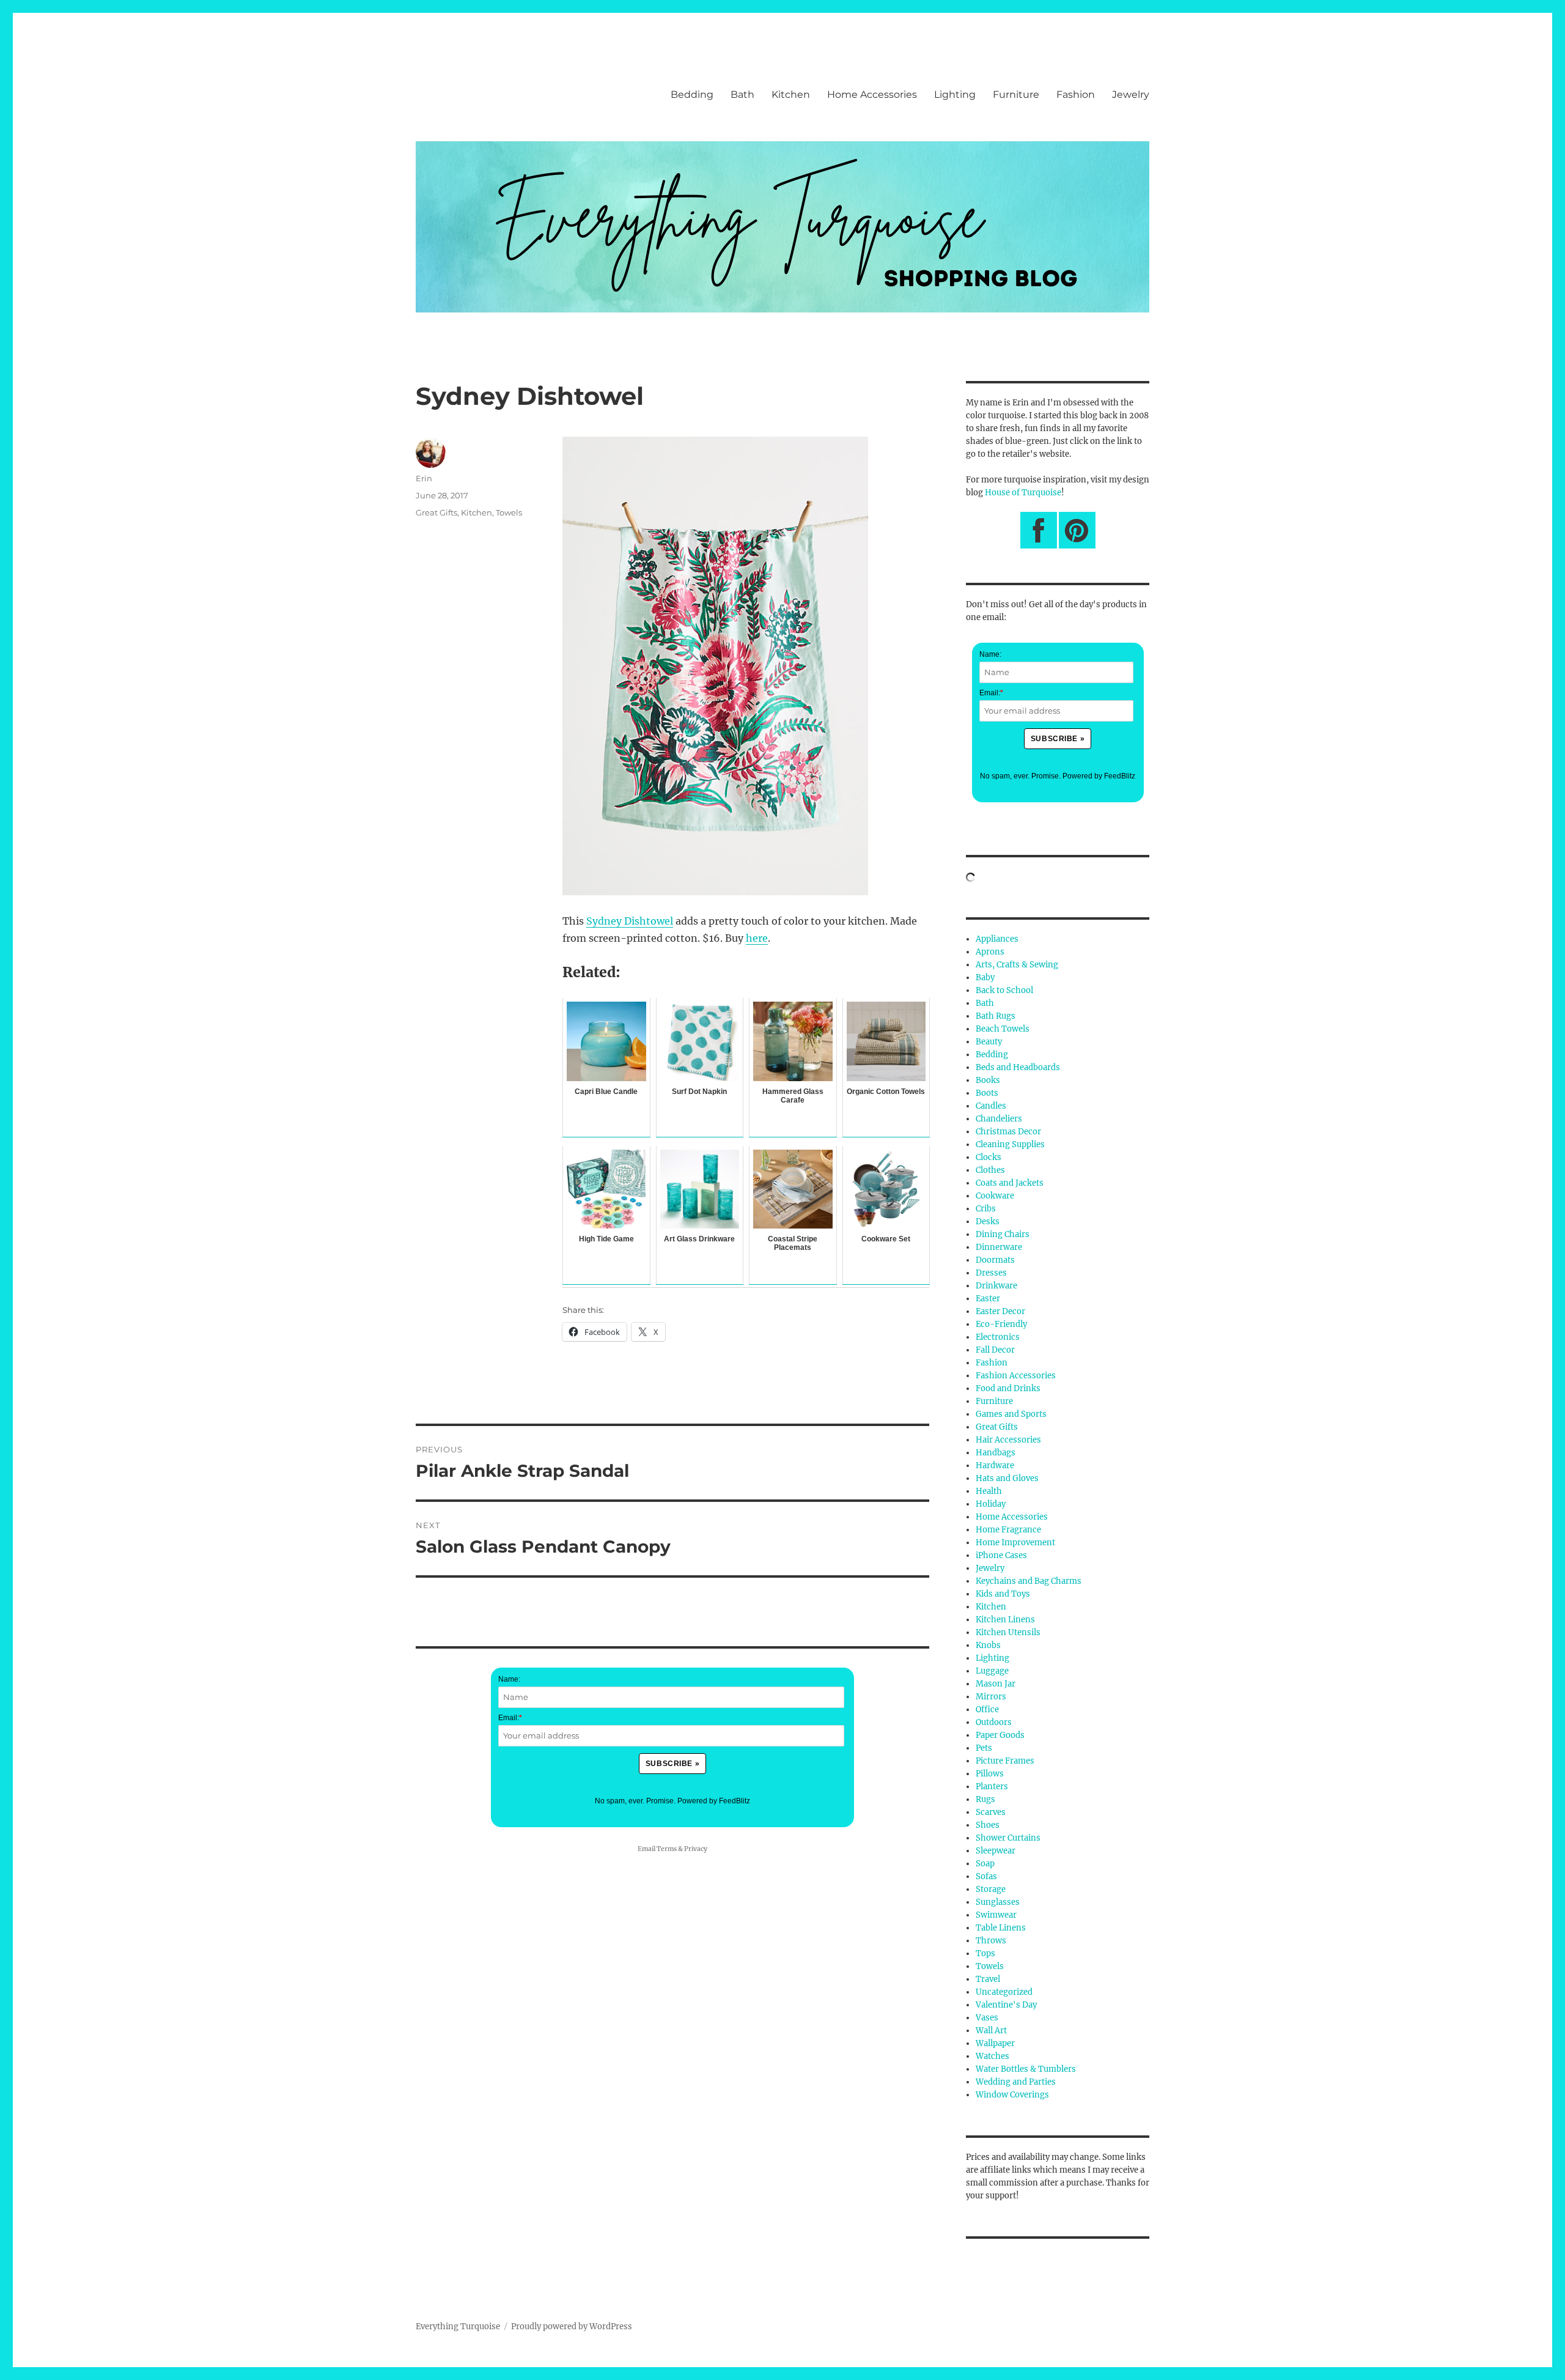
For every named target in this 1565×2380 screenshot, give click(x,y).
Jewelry (1131, 94)
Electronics (998, 1337)
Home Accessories (872, 94)
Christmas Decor (1008, 1132)
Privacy (696, 1849)
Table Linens (1001, 1928)
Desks (988, 1221)
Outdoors (994, 1722)
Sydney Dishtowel (630, 921)
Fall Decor (995, 1350)
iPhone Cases (1001, 1555)
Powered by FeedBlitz (714, 1801)
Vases (987, 2018)
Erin (424, 478)
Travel (988, 1979)
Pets (984, 1748)
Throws (991, 1941)
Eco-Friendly (1001, 1324)
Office (987, 1709)
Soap (985, 1864)
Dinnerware (999, 1247)
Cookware (995, 1196)
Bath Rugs (996, 1016)
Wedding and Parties (1016, 2082)
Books (988, 1080)
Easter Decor (1000, 1311)
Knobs (988, 1645)
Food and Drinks (1008, 1388)
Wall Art (991, 2031)
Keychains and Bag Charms (1029, 1581)
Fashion (1076, 94)
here (757, 938)
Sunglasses (998, 1902)
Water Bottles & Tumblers (1026, 2069)
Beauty (989, 1042)
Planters (992, 1787)
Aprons (990, 952)
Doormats (995, 1260)
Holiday (991, 1504)
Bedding (692, 94)
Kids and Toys (1003, 1594)
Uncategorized (1004, 1992)
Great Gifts (436, 512)
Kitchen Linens (1005, 1620)
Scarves (991, 1812)
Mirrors (991, 1697)
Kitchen (791, 94)
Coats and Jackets (1010, 1183)
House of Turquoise (1023, 493)
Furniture (1016, 94)
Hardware (995, 1465)
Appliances (997, 939)
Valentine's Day (1006, 2005)
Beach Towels (1003, 1029)
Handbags (996, 1453)
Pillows (990, 1774)
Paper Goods (1000, 1735)
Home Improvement (1015, 1543)
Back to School (1004, 990)
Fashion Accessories (1016, 1376)
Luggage (992, 1671)
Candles (991, 1106)
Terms (667, 1849)
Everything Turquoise (458, 2326)
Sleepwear (996, 1851)
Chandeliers (999, 1119)
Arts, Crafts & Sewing (1017, 965)
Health (989, 1491)
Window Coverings (1012, 2095)
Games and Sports (1011, 1414)
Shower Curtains (1008, 1838)
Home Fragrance (1008, 1530)
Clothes (990, 1170)
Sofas (986, 1876)
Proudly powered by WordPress (572, 2326)
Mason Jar (996, 1684)
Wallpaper (995, 2043)
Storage (991, 1889)
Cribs (986, 1209)
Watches (992, 2056)
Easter (988, 1299)
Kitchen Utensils (1008, 1632)
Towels (509, 512)
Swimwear (996, 1915)
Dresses (991, 1273)
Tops (985, 1953)
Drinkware (996, 1286)
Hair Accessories (1008, 1440)
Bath (742, 94)
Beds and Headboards (1018, 1067)
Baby (985, 977)
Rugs (985, 1799)
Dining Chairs (1003, 1234)
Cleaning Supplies (1010, 1144)
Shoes (988, 1825)
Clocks (989, 1157)
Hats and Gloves (1007, 1478)
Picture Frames (1005, 1761)
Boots (987, 1093)
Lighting (955, 94)
